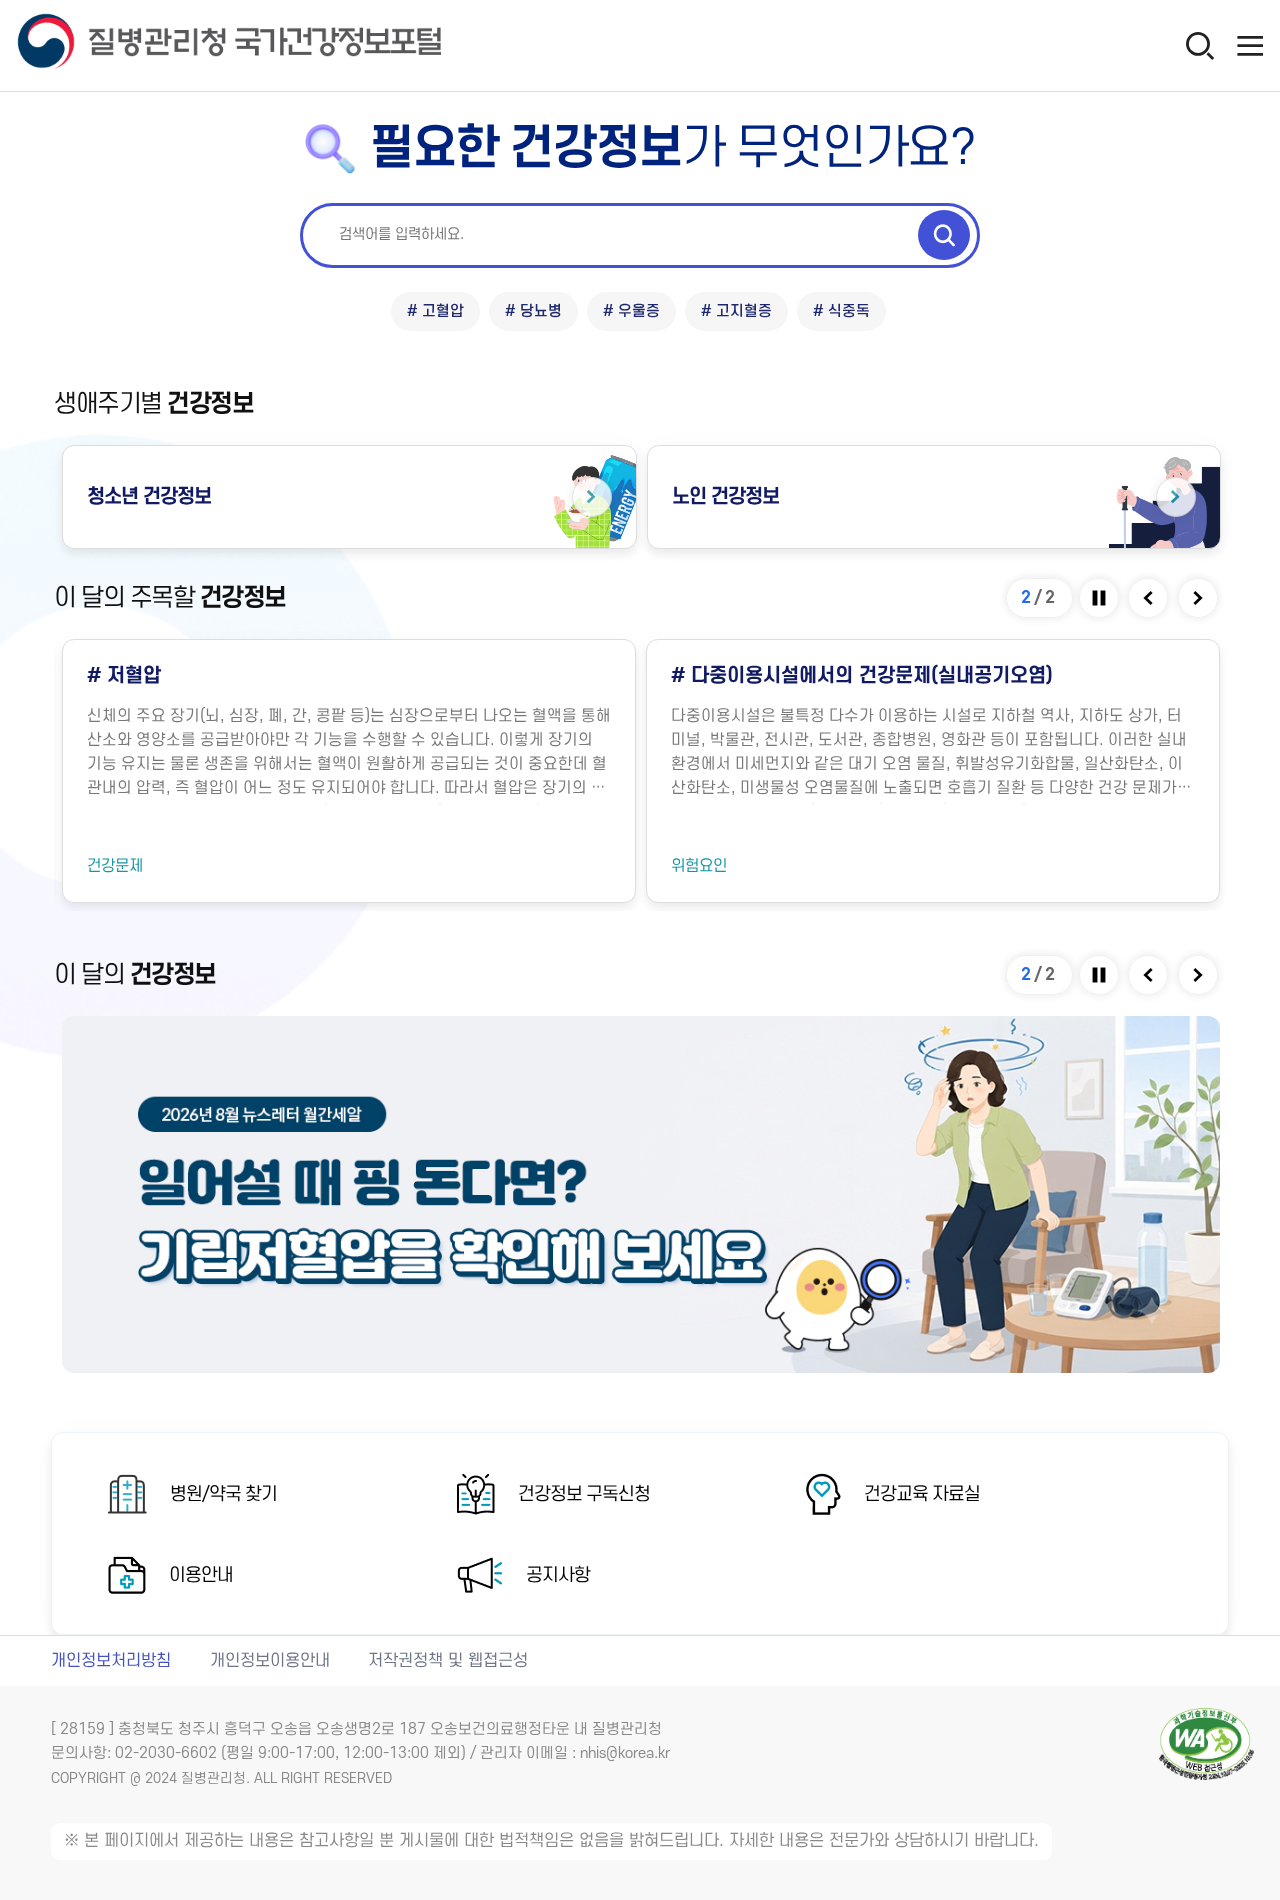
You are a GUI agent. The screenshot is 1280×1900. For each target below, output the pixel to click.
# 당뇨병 (533, 311)
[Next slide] (1199, 598)
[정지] (1100, 598)
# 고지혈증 (736, 311)
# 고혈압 (435, 311)
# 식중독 (841, 311)
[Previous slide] (1149, 598)
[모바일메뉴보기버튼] (1250, 45)
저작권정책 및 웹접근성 (448, 1661)
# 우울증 (631, 311)
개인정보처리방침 (111, 1661)
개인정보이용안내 (270, 1661)
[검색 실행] (944, 235)
